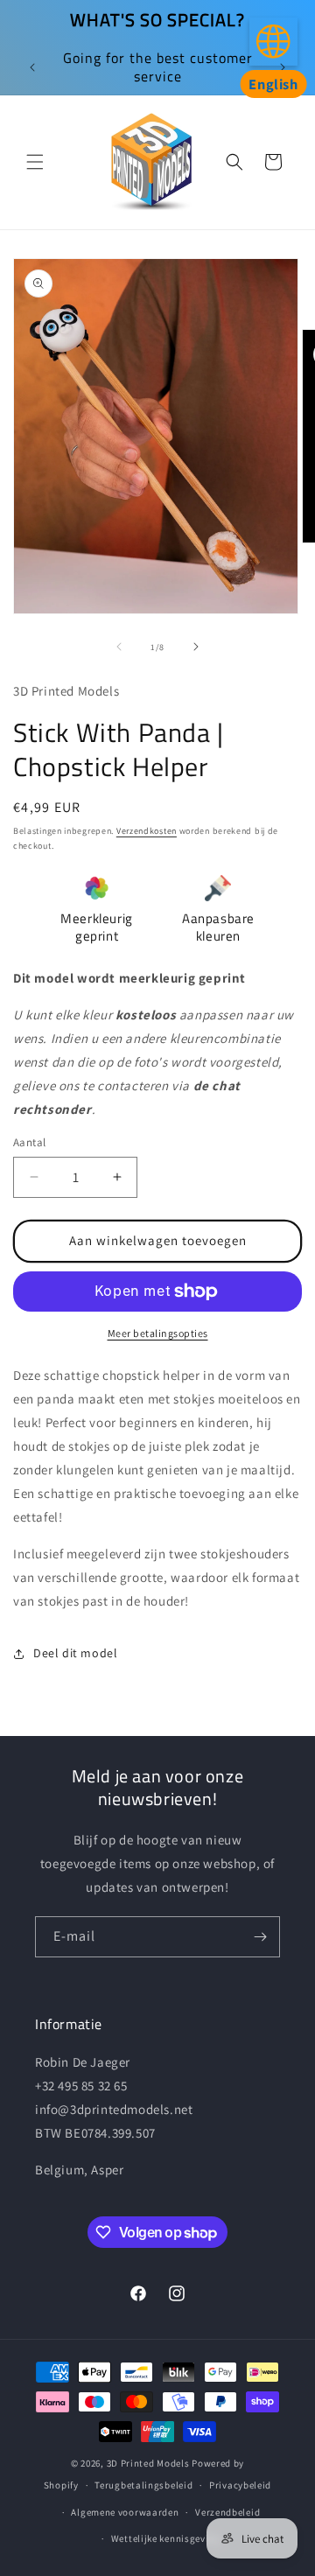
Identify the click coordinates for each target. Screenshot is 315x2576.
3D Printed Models (148, 2463)
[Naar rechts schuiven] (196, 647)
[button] (35, 162)
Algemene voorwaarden (125, 2512)
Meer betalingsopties (158, 1333)
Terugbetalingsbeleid (143, 2485)
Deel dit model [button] (75, 1653)
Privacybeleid (240, 2485)
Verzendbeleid (227, 2512)
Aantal (29, 1142)
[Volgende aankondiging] (283, 67)
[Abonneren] (260, 1937)
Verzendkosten (147, 831)
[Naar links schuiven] (119, 647)
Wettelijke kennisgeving (166, 2538)
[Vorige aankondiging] (32, 67)
